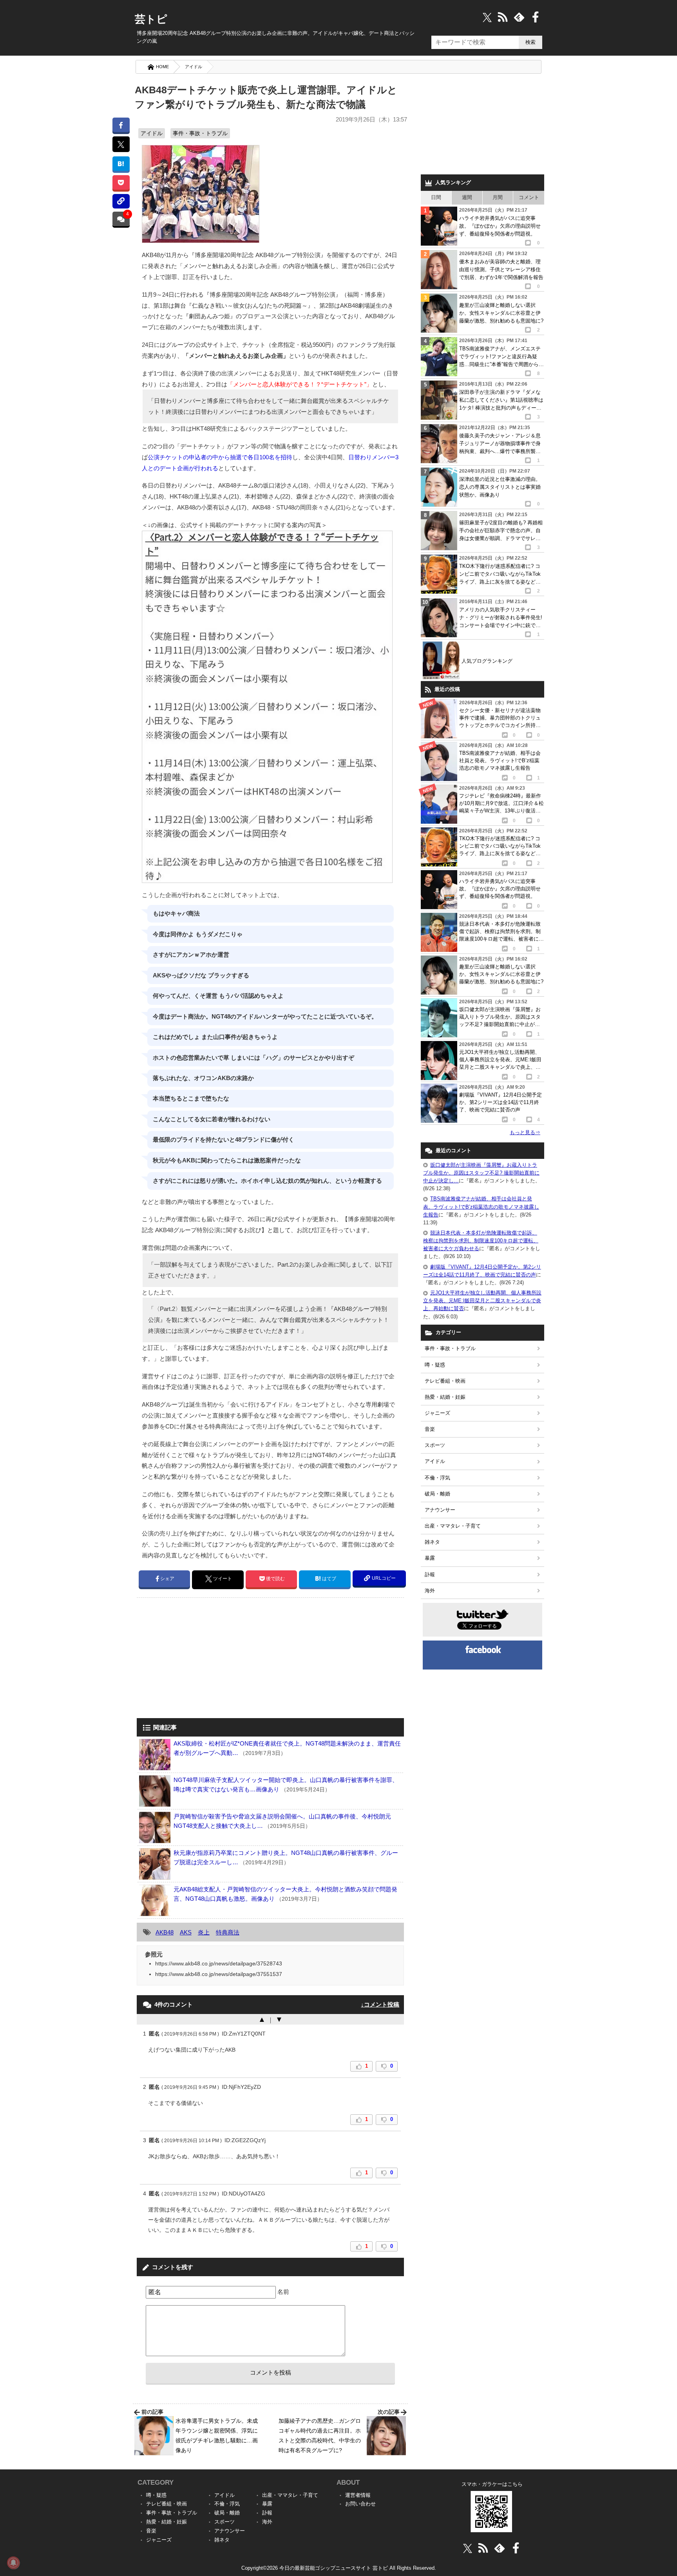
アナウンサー (440, 1510)
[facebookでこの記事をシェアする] (121, 125)
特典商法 (228, 1932)
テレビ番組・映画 (445, 1381)
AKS (186, 1932)
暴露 (430, 1558)
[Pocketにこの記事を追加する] (121, 182)
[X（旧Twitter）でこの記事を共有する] (121, 144)
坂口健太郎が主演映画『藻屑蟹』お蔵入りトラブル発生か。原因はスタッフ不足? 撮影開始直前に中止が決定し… (481, 1173)
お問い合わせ (360, 2504)
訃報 (430, 1574)
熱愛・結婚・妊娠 (445, 1397)
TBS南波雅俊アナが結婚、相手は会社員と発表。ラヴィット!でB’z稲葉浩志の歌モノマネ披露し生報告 (481, 1206)
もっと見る (525, 1132)
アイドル (194, 67)
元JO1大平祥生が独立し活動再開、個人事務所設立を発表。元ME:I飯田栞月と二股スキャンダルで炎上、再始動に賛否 (482, 1301)
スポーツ (435, 1445)
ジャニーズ (437, 1413)
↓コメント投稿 (380, 2004)
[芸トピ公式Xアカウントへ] (468, 2548)
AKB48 (165, 1932)
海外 (430, 1591)
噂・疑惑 (435, 1365)
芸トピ (151, 19)
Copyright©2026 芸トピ (339, 2568)
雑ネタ (432, 1542)
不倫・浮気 (437, 1478)
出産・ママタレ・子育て (453, 1526)
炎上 (204, 1932)
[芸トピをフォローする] (487, 17)
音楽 (430, 1429)
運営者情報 (358, 2495)
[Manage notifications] (13, 2563)
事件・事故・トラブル (200, 133)
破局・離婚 (437, 1494)
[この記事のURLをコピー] (121, 201)
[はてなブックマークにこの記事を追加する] (121, 164)
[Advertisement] (203, 1659)
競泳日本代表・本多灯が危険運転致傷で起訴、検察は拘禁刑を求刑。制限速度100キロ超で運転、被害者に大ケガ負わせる (481, 1241)
